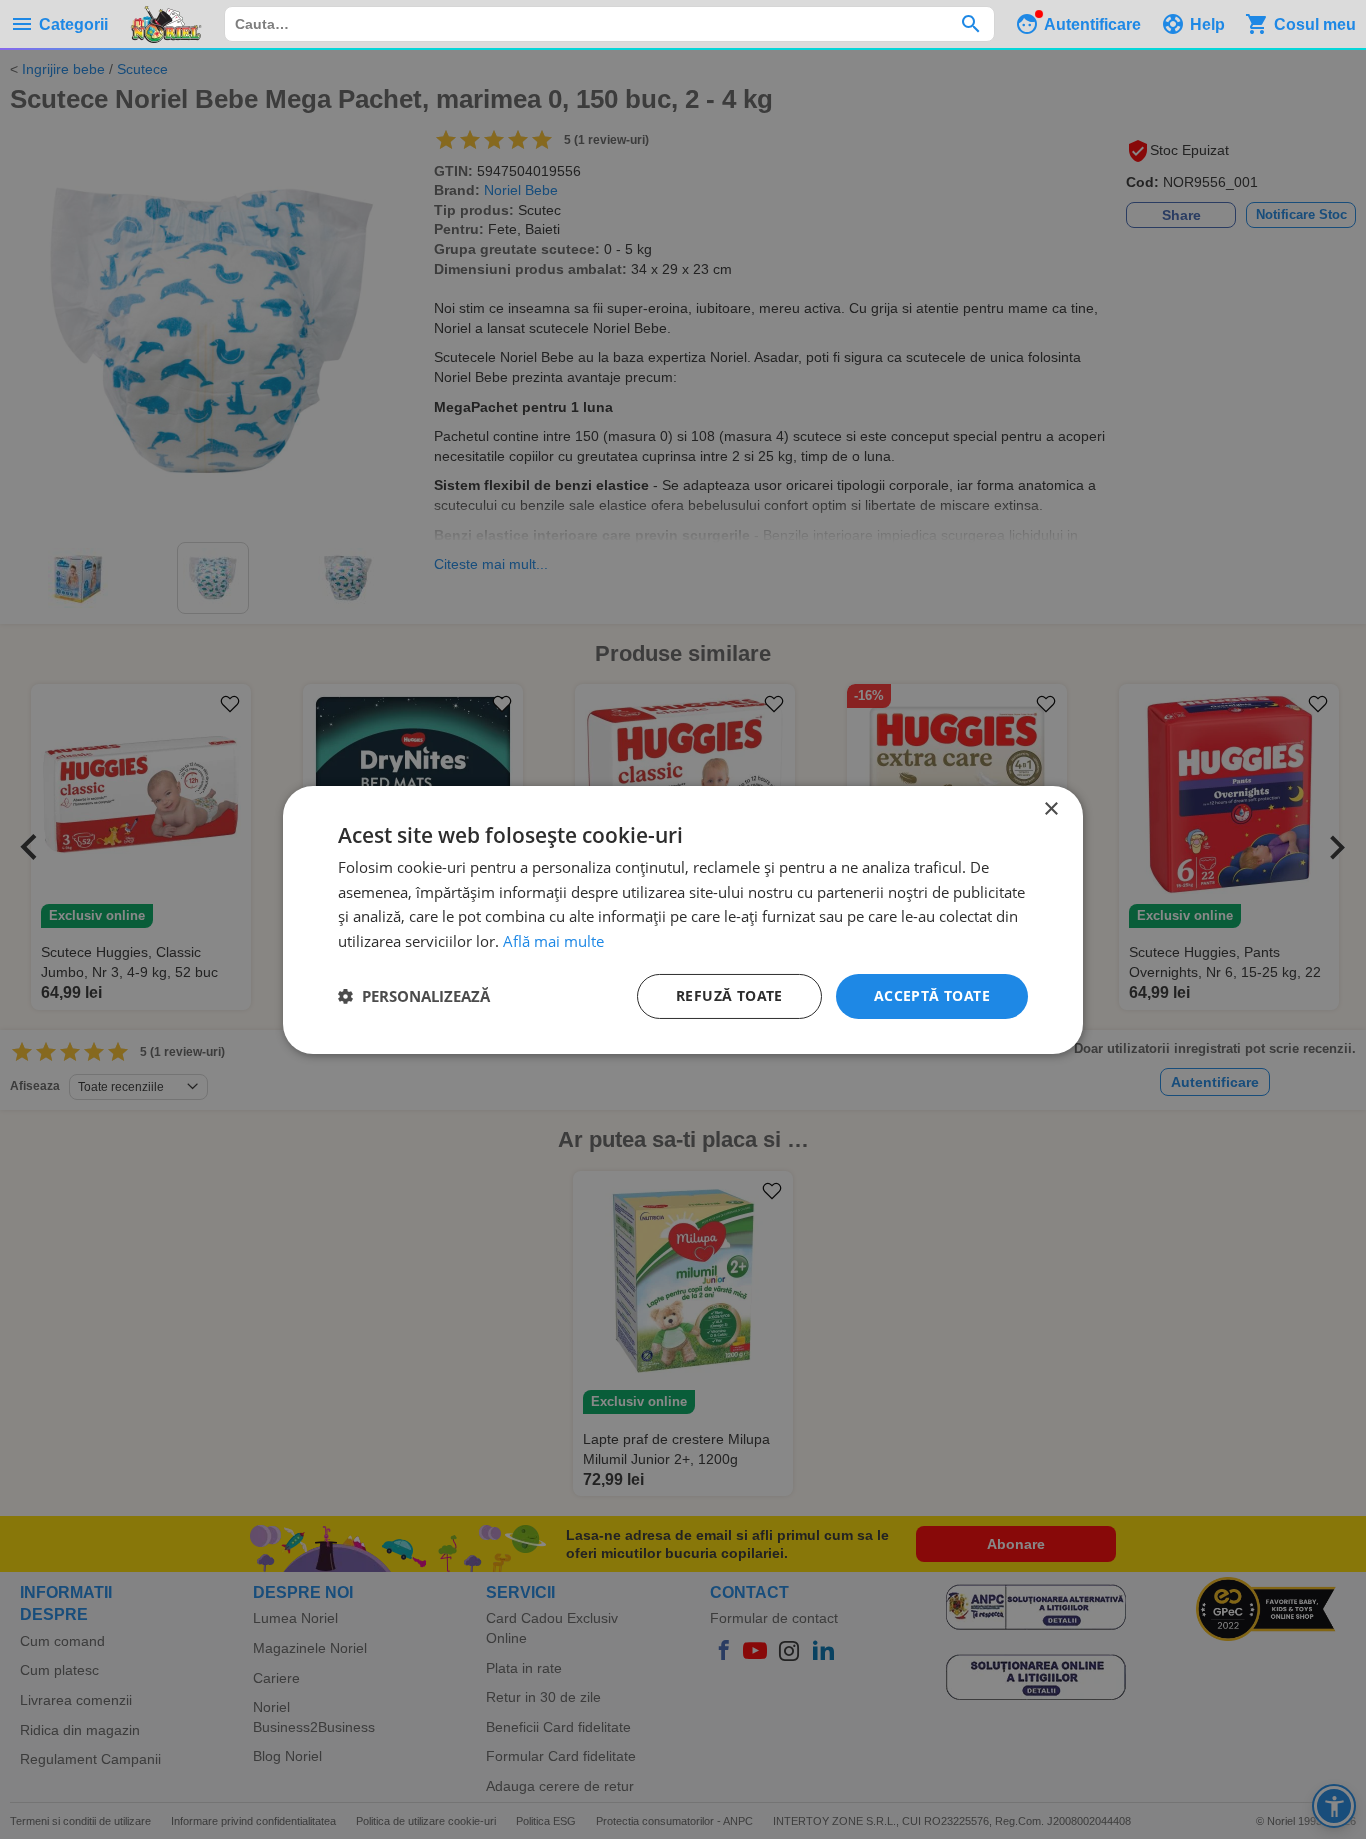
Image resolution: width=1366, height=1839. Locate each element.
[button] (414, 996)
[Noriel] (166, 24)
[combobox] (609, 24)
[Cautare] (970, 24)
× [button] (1050, 808)
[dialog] (683, 919)
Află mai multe (553, 941)
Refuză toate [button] (729, 995)
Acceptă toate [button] (932, 995)
